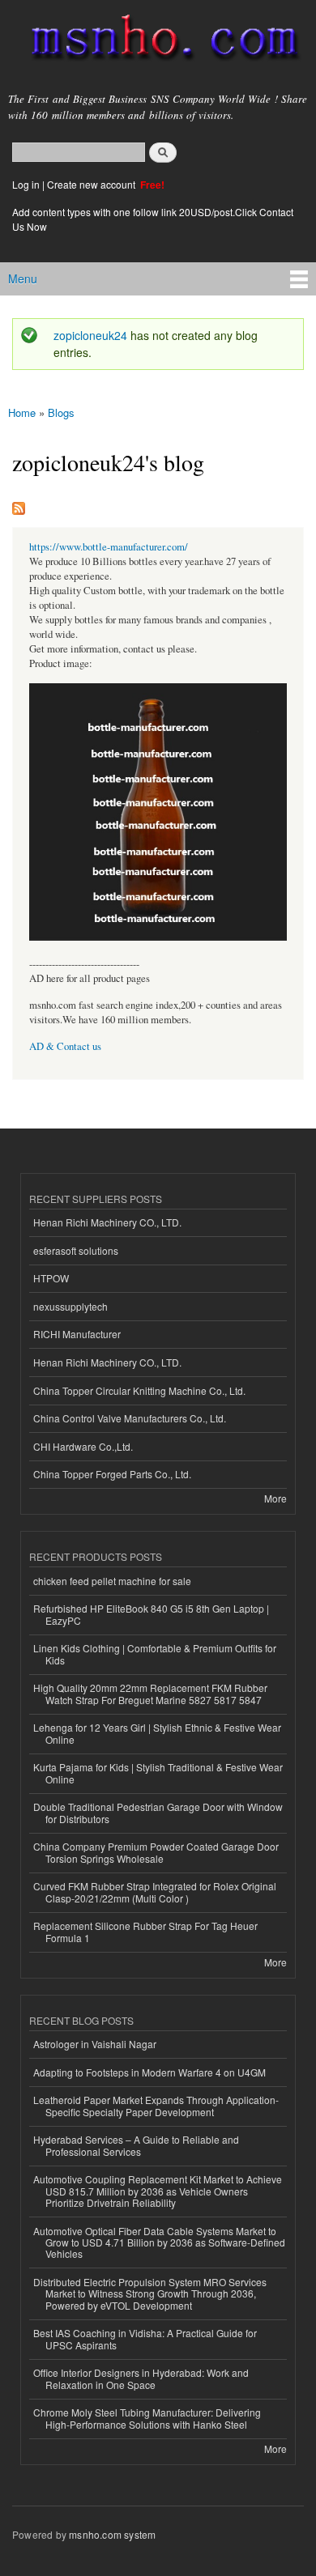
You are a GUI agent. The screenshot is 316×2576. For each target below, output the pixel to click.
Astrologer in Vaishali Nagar (95, 2044)
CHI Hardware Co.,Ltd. (83, 1446)
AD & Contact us (65, 1046)
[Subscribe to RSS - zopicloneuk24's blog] (19, 504)
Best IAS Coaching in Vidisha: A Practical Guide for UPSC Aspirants (145, 2338)
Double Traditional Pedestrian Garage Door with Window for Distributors (158, 1812)
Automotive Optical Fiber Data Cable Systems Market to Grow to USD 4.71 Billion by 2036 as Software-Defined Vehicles (159, 2242)
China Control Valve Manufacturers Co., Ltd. (130, 1418)
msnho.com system (112, 2534)
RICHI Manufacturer (77, 1334)
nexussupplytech (70, 1306)
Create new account (92, 184)
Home (22, 412)
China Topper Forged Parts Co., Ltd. (112, 1474)
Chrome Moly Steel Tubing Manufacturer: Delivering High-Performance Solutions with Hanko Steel (147, 2418)
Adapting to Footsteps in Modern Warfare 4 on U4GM (149, 2072)
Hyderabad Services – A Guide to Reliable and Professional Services (136, 2145)
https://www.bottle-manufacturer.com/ (109, 547)
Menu (23, 278)
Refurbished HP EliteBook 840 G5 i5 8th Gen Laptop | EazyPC (151, 1614)
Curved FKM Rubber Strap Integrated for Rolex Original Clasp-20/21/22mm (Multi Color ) (155, 1892)
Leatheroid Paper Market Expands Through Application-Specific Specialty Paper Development (156, 2105)
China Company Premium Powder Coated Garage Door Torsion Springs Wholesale (156, 1852)
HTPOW (51, 1278)
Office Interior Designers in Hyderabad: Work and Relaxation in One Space (141, 2378)
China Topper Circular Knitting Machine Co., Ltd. (139, 1390)
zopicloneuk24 (90, 335)
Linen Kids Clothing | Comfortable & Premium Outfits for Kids (155, 1654)
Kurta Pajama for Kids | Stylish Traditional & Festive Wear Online (158, 1773)
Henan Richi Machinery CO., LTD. (107, 1222)
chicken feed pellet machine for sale (112, 1581)
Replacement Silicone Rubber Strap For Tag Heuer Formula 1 (145, 1931)
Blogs (61, 412)
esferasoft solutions (76, 1250)
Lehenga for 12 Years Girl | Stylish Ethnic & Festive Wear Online (157, 1733)
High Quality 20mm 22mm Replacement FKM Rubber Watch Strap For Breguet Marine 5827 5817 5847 (150, 1693)
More (275, 1498)
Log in (26, 184)
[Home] (158, 41)
